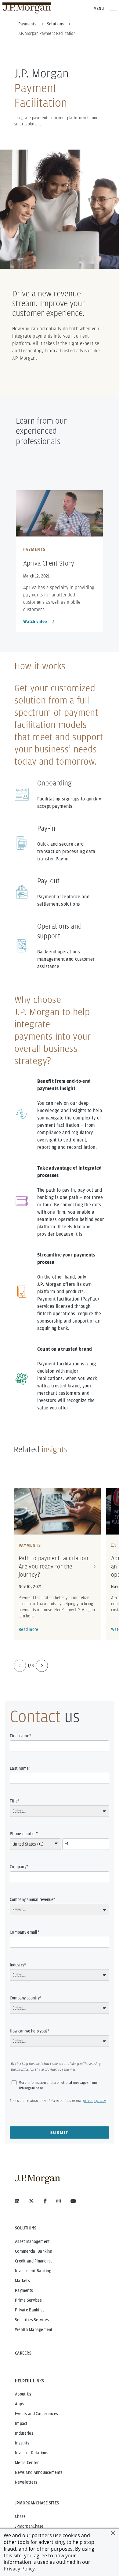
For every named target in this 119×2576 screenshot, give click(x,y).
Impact (21, 2423)
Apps (19, 2404)
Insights (22, 2443)
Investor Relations (32, 2453)
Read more (29, 1629)
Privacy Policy (19, 2569)
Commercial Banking (34, 2251)
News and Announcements (39, 2472)
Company (18, 1867)
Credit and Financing (33, 2261)
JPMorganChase (29, 2526)
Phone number (23, 1834)
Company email (24, 1932)
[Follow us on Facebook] (45, 2201)
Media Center (27, 2463)
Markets (22, 2281)
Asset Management (32, 2241)
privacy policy (94, 2101)
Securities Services (32, 2320)
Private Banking (29, 2310)
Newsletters (26, 2482)
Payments (24, 2290)
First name (20, 1736)
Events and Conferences (36, 2414)
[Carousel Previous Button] (20, 1666)
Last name (19, 1768)
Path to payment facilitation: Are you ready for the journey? (54, 1566)
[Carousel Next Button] (42, 1666)
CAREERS (23, 2353)
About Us (23, 2394)
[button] (113, 2533)
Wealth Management (34, 2329)
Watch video (35, 622)
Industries (24, 2433)
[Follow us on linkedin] (17, 2201)
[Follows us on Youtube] (73, 2201)
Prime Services (28, 2300)
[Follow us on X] (31, 2201)
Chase (20, 2516)
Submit (60, 2132)
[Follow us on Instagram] (59, 2201)
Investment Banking (33, 2271)
